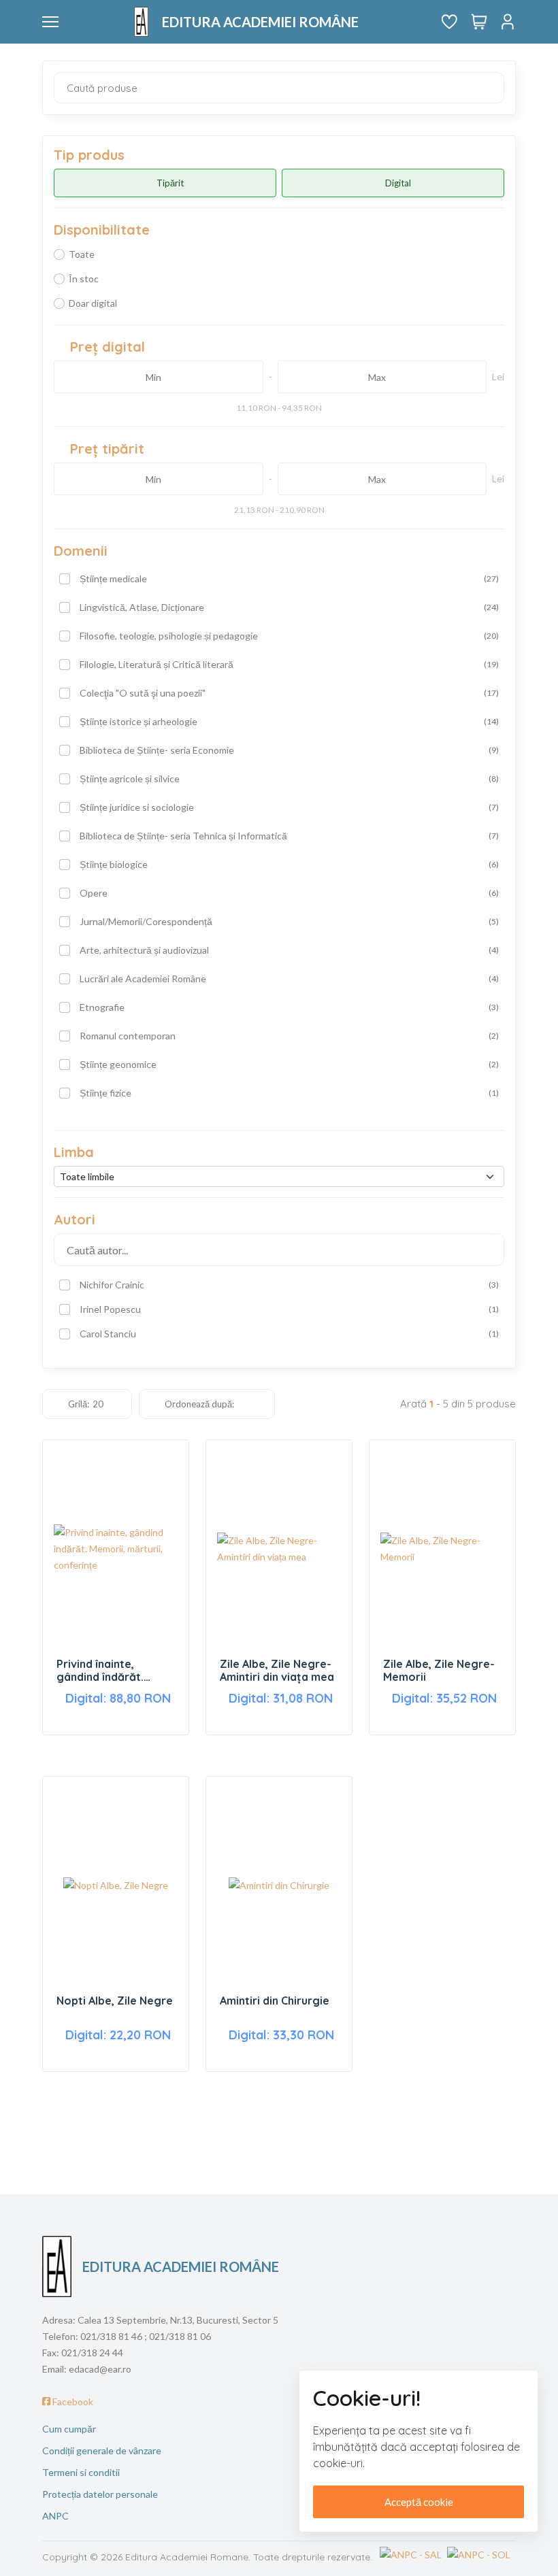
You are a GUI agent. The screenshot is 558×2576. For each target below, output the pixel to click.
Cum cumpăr (69, 2429)
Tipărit (170, 183)
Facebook (72, 2402)
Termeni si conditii (81, 2472)
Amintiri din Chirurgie (275, 2001)
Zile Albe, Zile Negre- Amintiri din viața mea (277, 1671)
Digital (398, 183)
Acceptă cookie (419, 2502)
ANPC (55, 2516)
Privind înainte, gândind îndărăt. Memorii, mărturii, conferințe (103, 1671)
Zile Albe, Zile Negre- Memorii (439, 1671)
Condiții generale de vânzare (102, 2450)
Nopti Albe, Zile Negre (115, 2001)
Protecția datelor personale (100, 2494)
